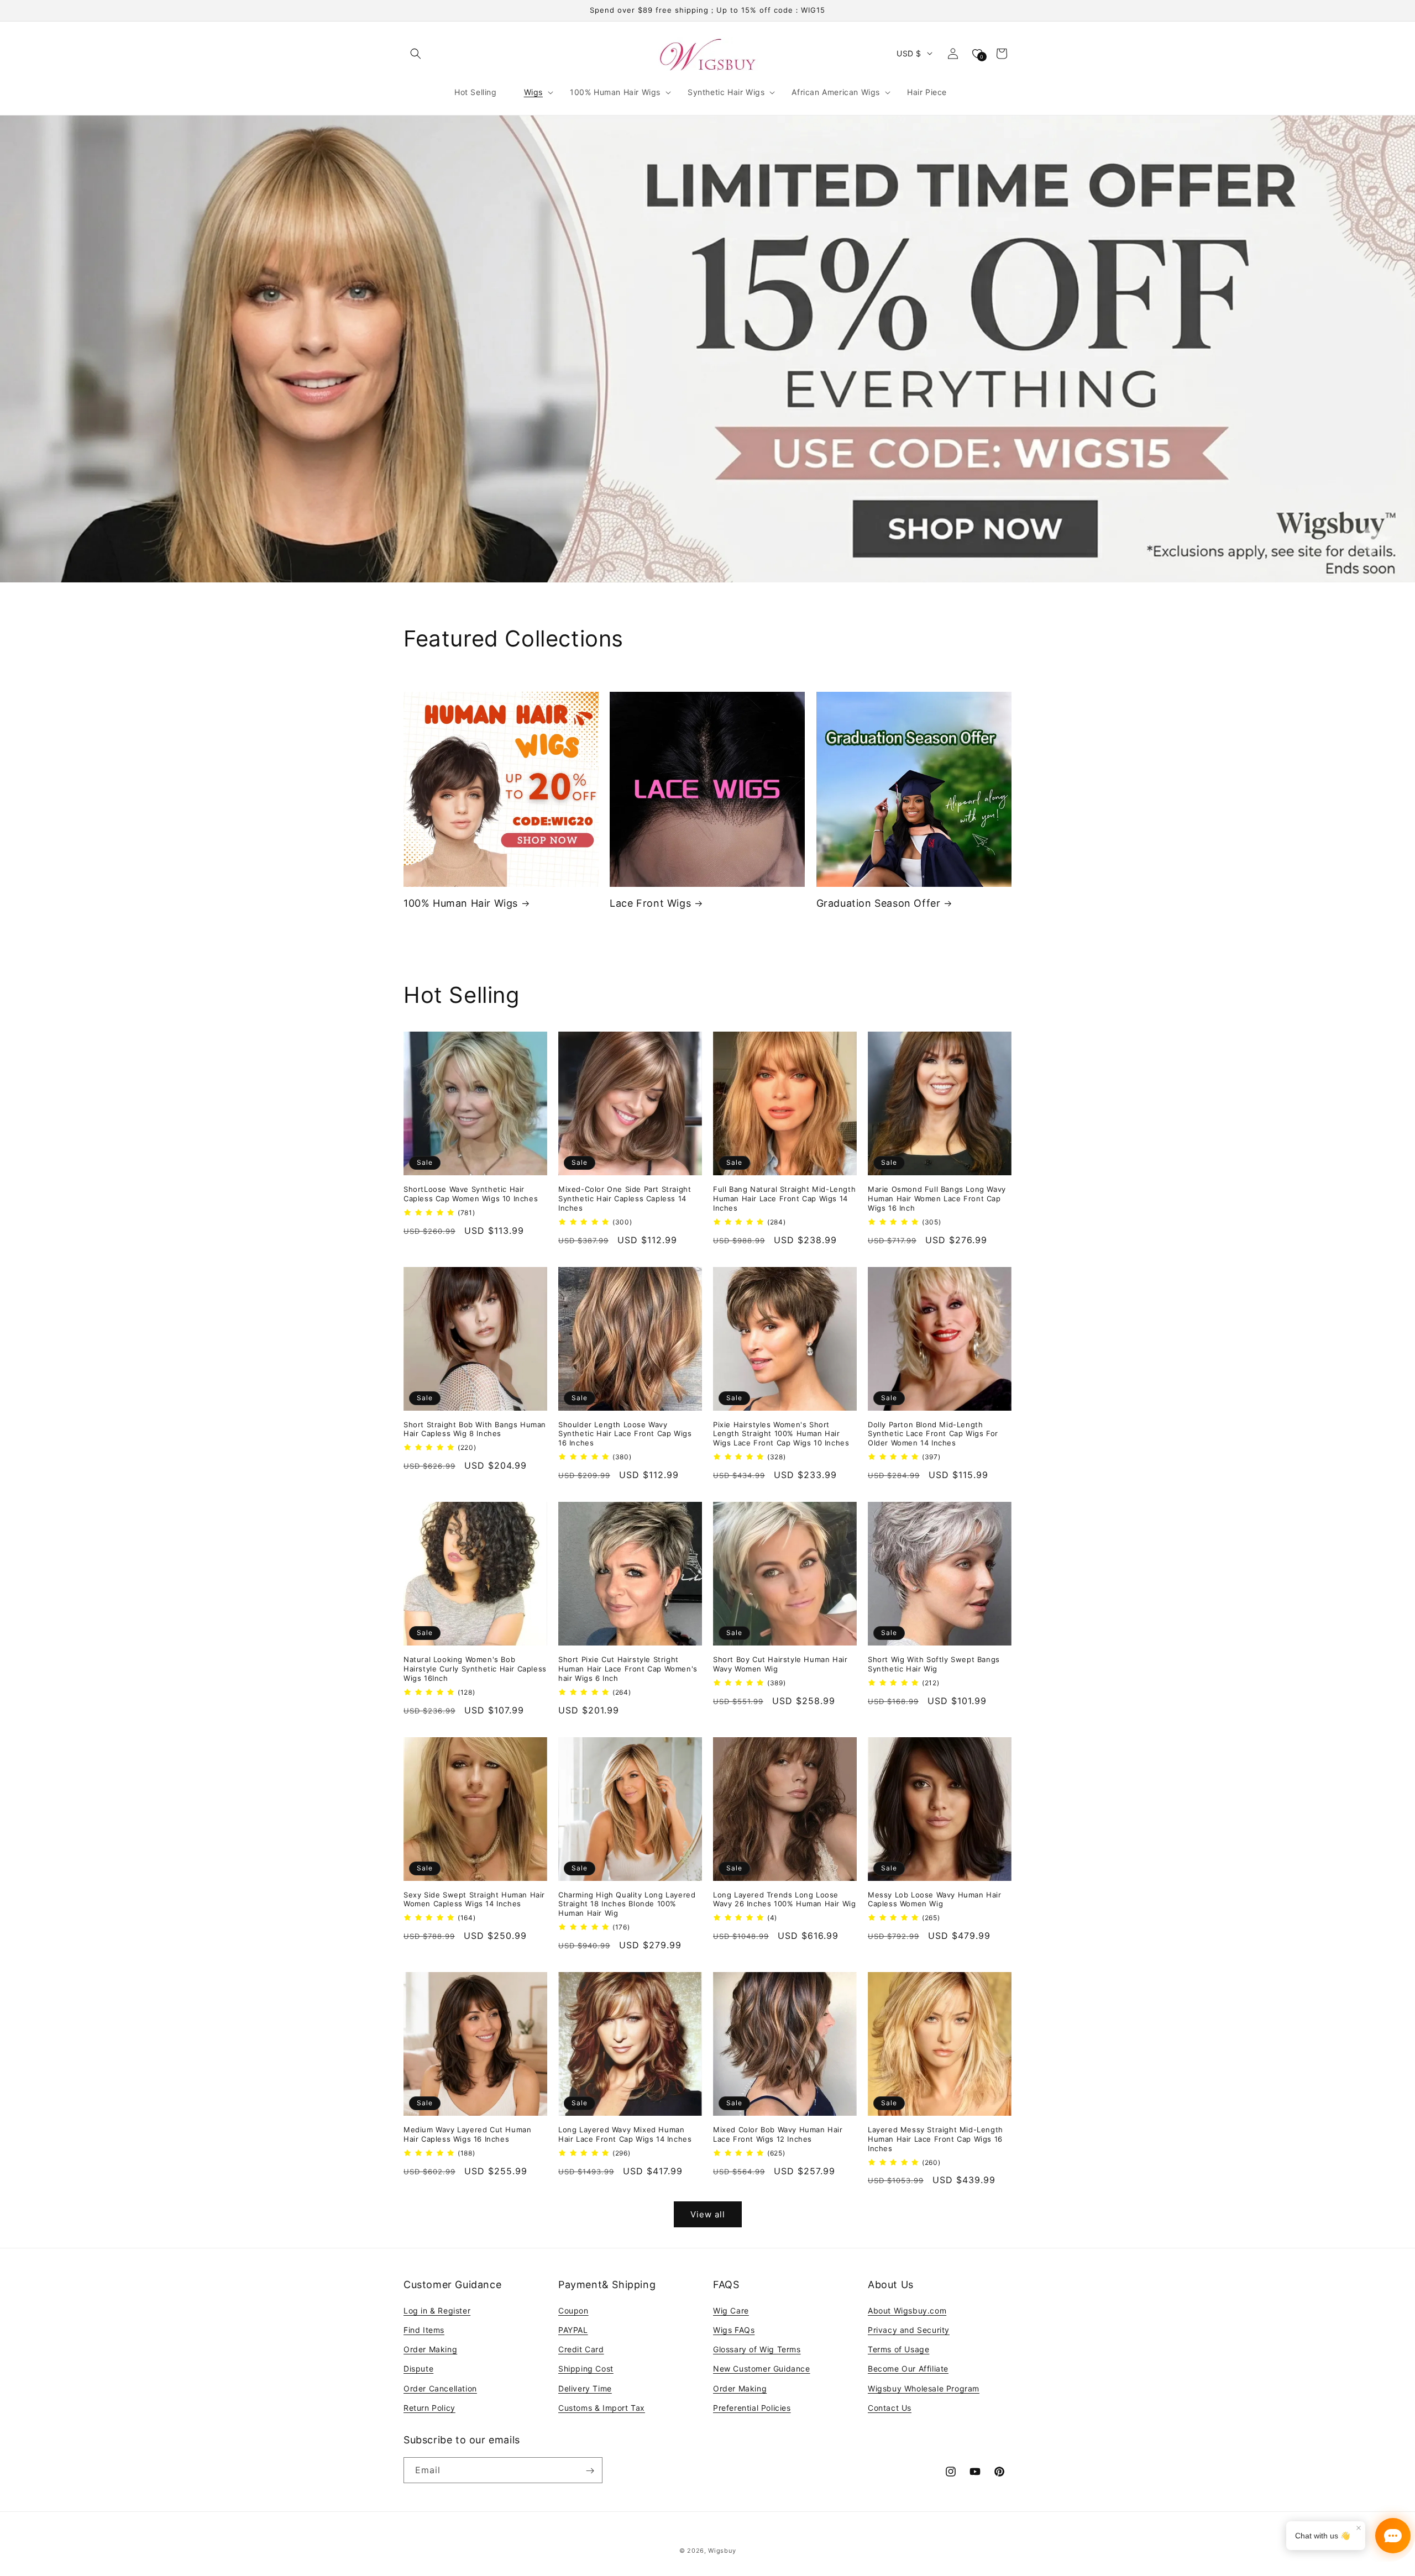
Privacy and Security (909, 2329)
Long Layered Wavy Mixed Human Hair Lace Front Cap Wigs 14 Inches (625, 2134)
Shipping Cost (586, 2369)
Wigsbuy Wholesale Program (924, 2388)
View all (708, 2214)
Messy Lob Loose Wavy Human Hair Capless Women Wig (935, 1899)
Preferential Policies (752, 2407)
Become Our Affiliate (908, 2369)
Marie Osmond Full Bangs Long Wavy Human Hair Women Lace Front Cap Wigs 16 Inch (937, 1198)
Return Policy (429, 2407)
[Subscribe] (590, 2471)
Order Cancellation (440, 2388)
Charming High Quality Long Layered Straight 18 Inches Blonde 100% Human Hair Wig (627, 1904)
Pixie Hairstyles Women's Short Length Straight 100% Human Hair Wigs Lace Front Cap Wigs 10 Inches (781, 1434)
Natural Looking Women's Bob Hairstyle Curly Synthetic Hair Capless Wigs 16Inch (475, 1669)
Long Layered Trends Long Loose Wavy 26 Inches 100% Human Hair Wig (784, 1899)
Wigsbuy (722, 2551)
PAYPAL (573, 2329)
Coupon (573, 2310)
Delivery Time (585, 2388)
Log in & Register (437, 2310)
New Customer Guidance (762, 2369)
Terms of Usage (898, 2349)
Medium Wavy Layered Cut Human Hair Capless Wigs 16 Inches (467, 2134)
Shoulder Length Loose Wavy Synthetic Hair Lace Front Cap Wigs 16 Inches (625, 1434)
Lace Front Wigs (650, 903)
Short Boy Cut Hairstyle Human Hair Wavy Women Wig (780, 1664)
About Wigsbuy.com (907, 2310)
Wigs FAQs (734, 2329)
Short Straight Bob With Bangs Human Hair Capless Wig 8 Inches (475, 1429)
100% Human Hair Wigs (461, 903)
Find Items (424, 2329)
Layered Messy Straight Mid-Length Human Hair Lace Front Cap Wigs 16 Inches (936, 2139)
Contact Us (890, 2407)
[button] (416, 54)
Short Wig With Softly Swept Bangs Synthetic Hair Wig (934, 1664)
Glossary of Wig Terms (757, 2349)
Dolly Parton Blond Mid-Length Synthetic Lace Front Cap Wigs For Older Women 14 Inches (933, 1434)
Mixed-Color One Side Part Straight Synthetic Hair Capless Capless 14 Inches (625, 1198)
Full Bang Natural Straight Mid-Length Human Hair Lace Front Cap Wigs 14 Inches (784, 1198)
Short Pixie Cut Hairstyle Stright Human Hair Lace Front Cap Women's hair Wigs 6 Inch (628, 1669)
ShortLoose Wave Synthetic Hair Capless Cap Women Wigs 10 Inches (471, 1194)
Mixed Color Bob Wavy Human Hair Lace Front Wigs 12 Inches (778, 2134)
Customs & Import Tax (602, 2407)
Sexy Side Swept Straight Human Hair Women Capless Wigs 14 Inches (474, 1899)
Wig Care (731, 2310)
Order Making (430, 2349)
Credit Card (581, 2349)
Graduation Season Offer (879, 903)
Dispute (418, 2369)
